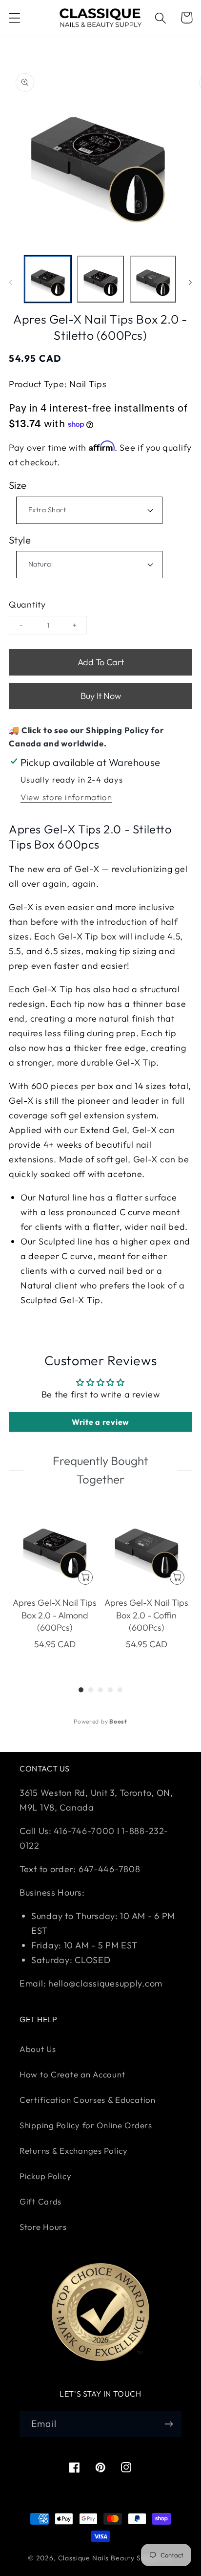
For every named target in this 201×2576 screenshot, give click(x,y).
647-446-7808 (110, 1869)
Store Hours (43, 2227)
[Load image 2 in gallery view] (100, 279)
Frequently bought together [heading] (100, 1470)
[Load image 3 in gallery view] (153, 279)
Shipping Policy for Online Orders (86, 2125)
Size (18, 485)
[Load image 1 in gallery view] (48, 279)
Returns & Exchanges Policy (74, 2150)
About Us (38, 2049)
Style (20, 540)
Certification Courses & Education (88, 2100)
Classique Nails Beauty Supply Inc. (116, 2558)
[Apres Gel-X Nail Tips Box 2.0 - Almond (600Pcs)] (55, 1547)
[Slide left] (11, 282)
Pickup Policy (45, 2176)
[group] (55, 1584)
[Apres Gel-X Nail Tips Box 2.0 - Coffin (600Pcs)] (146, 1547)
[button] (15, 18)
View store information (66, 797)
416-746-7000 (84, 1831)
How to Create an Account (72, 2074)
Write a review (100, 1422)
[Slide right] (190, 282)
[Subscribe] (169, 2424)
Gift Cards (40, 2201)
